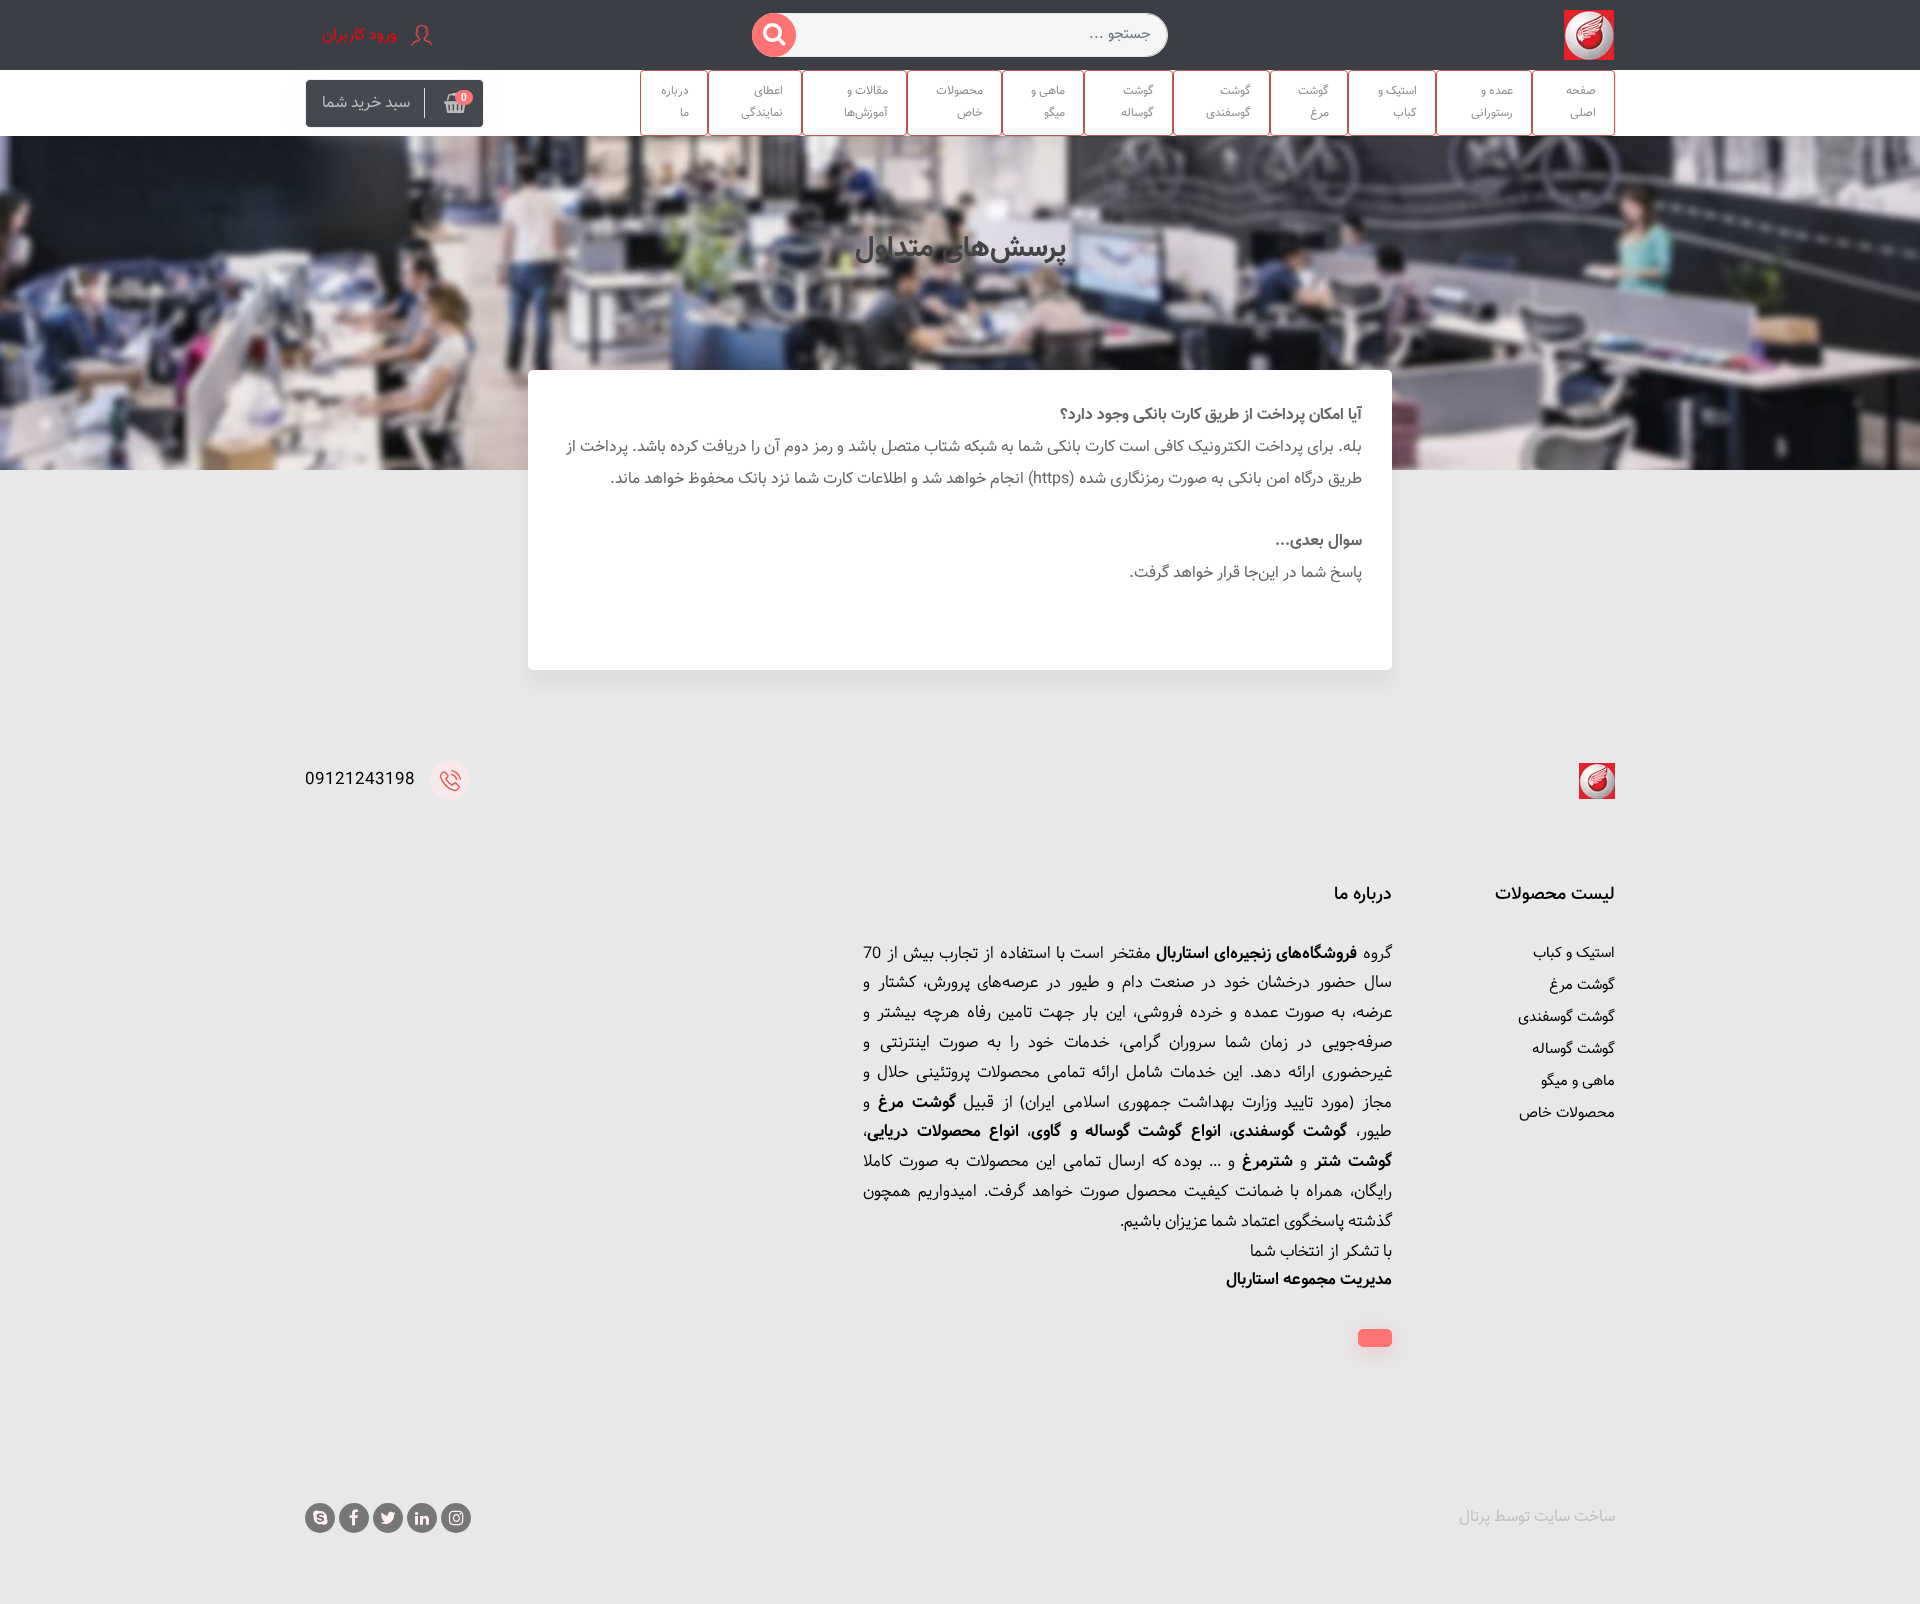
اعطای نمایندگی (762, 102)
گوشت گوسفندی (1228, 102)
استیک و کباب (1397, 102)
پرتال (1474, 1517)
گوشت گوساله (1137, 102)
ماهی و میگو (1048, 102)
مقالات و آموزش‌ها (866, 102)
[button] (394, 103)
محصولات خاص (959, 102)
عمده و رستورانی (1492, 102)
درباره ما (675, 102)
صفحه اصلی (1581, 102)
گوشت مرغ (1313, 102)
